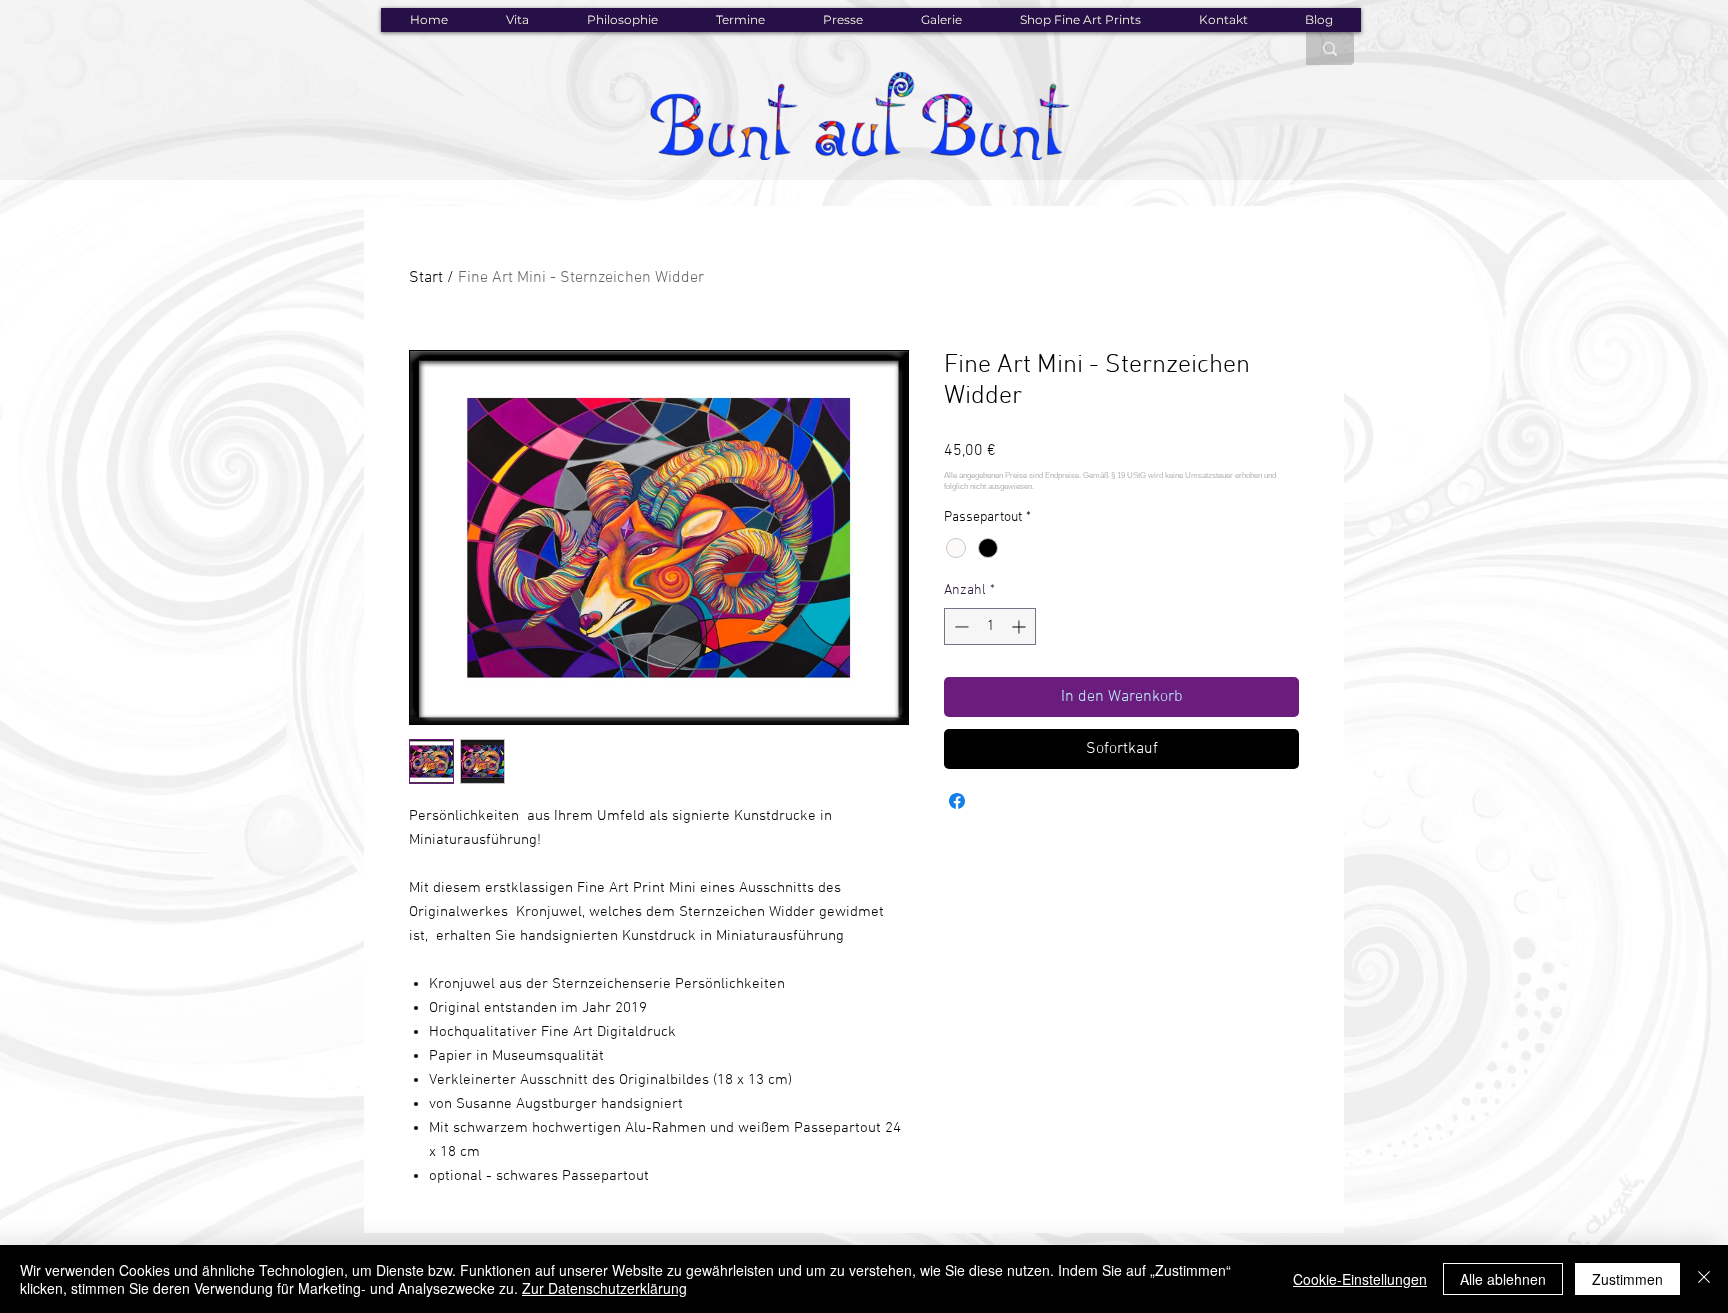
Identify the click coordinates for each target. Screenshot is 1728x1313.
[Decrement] (959, 626)
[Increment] (1020, 626)
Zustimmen (1627, 1279)
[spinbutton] (990, 626)
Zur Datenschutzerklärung (604, 1288)
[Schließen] (1704, 1279)
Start (426, 278)
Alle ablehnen (1503, 1279)
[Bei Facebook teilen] (957, 801)
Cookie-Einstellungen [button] (1360, 1279)
